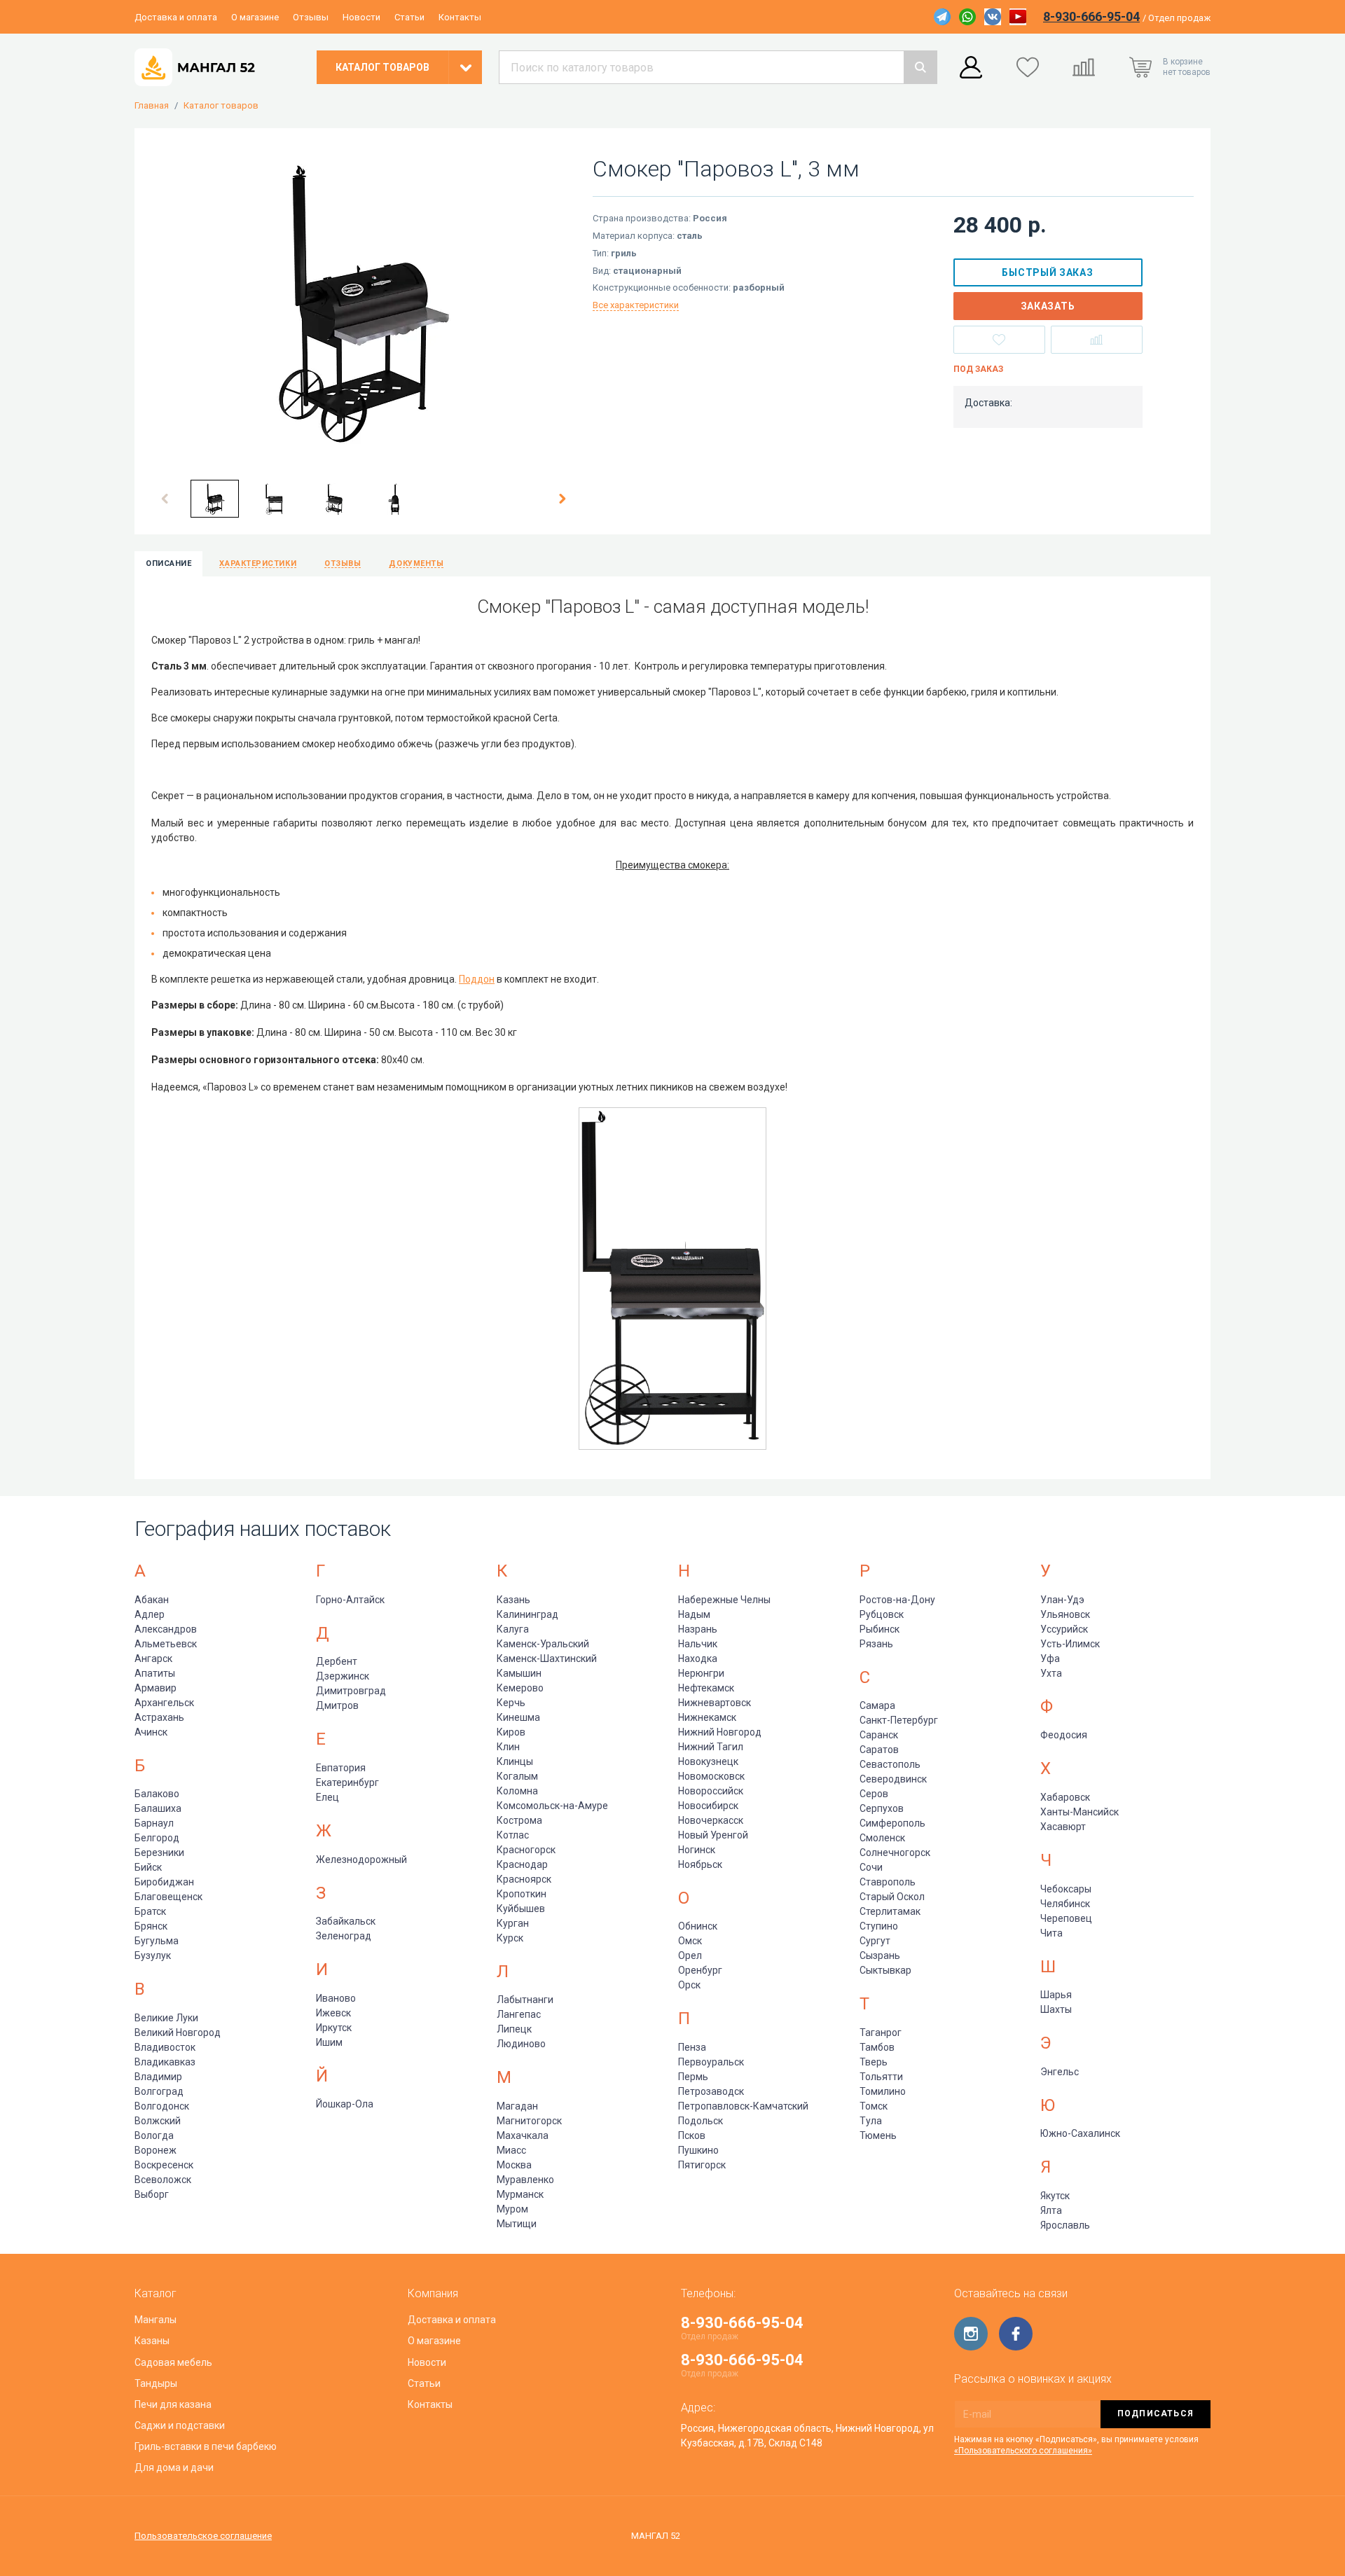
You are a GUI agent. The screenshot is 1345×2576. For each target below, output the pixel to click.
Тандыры (156, 2383)
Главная (152, 106)
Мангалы (156, 2320)
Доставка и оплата (176, 17)
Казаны (152, 2341)
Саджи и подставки (180, 2425)
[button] (165, 499)
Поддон (477, 979)
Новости (361, 17)
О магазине (255, 17)
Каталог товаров (221, 106)
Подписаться (1156, 2414)
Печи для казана (173, 2404)
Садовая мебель (173, 2362)
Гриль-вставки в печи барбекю (206, 2446)
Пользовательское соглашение (203, 2536)
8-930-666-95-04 (1091, 16)
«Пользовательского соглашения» (1023, 2451)
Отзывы (311, 17)
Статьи (409, 17)
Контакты (460, 17)
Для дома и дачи (174, 2467)
